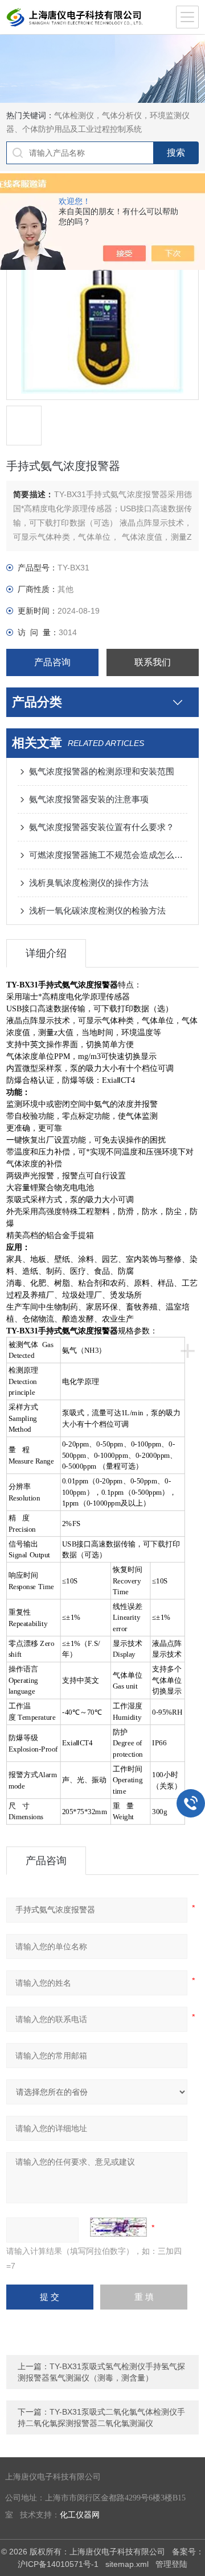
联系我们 (153, 662)
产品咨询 (52, 662)
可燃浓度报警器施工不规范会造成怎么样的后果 (108, 855)
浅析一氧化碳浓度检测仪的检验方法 (97, 910)
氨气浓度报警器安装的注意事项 (89, 799)
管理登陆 (171, 2564)
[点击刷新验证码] (118, 2227)
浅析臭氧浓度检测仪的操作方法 (89, 883)
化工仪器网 (80, 2515)
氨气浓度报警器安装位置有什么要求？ (102, 827)
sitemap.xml (127, 2564)
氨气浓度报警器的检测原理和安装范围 (102, 771)
